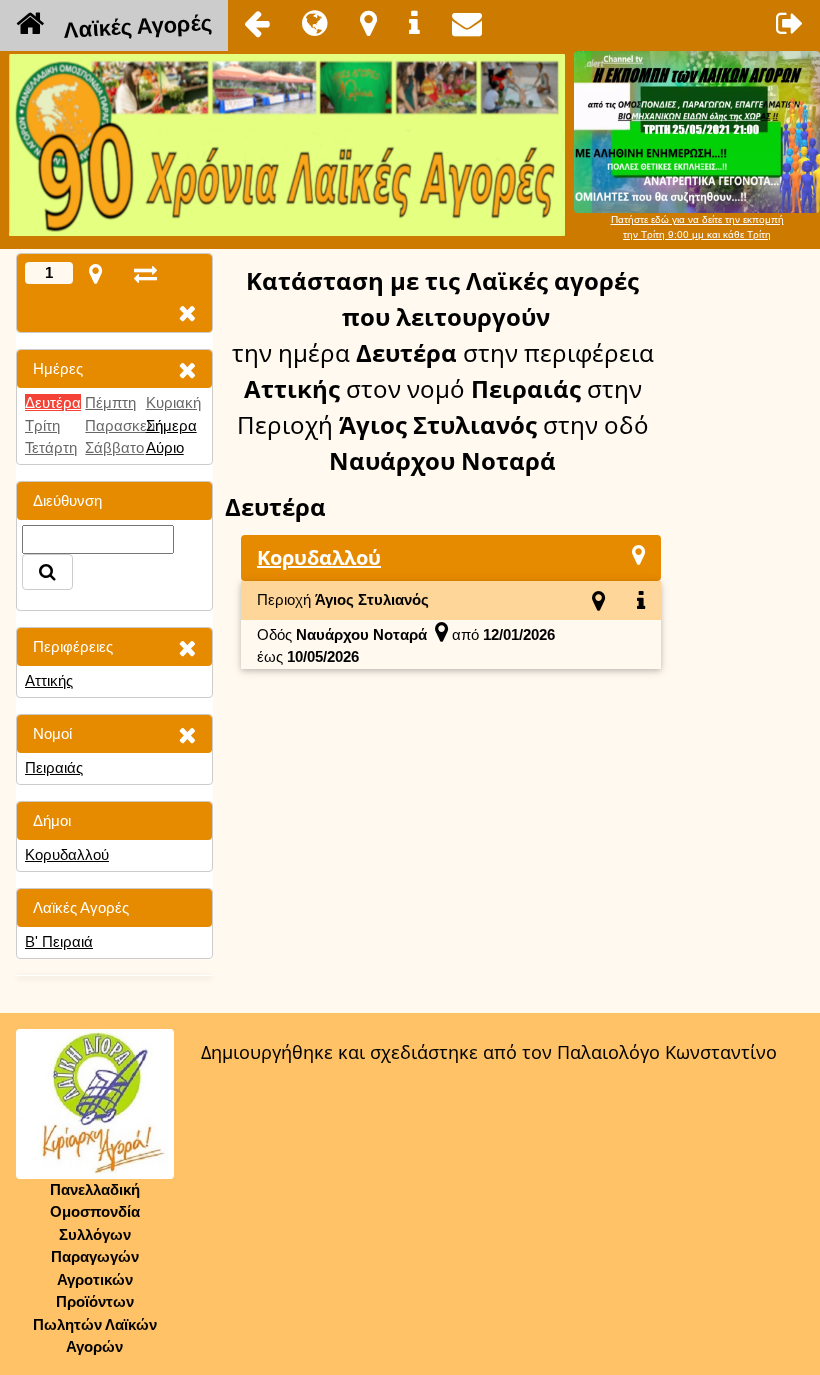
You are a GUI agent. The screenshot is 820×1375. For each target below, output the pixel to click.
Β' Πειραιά (59, 941)
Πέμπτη (110, 402)
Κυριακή (173, 402)
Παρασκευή (124, 425)
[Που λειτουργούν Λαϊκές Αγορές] (368, 23)
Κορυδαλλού (67, 854)
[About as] (414, 23)
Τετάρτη (51, 447)
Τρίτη (42, 425)
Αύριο (165, 447)
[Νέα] (315, 23)
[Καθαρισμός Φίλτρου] (187, 369)
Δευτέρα (53, 402)
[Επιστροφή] (257, 23)
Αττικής (49, 680)
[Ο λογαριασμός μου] (790, 23)
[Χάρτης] (638, 554)
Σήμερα (171, 425)
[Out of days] (145, 273)
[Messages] (467, 23)
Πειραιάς (54, 767)
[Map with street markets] (95, 273)
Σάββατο (114, 447)
